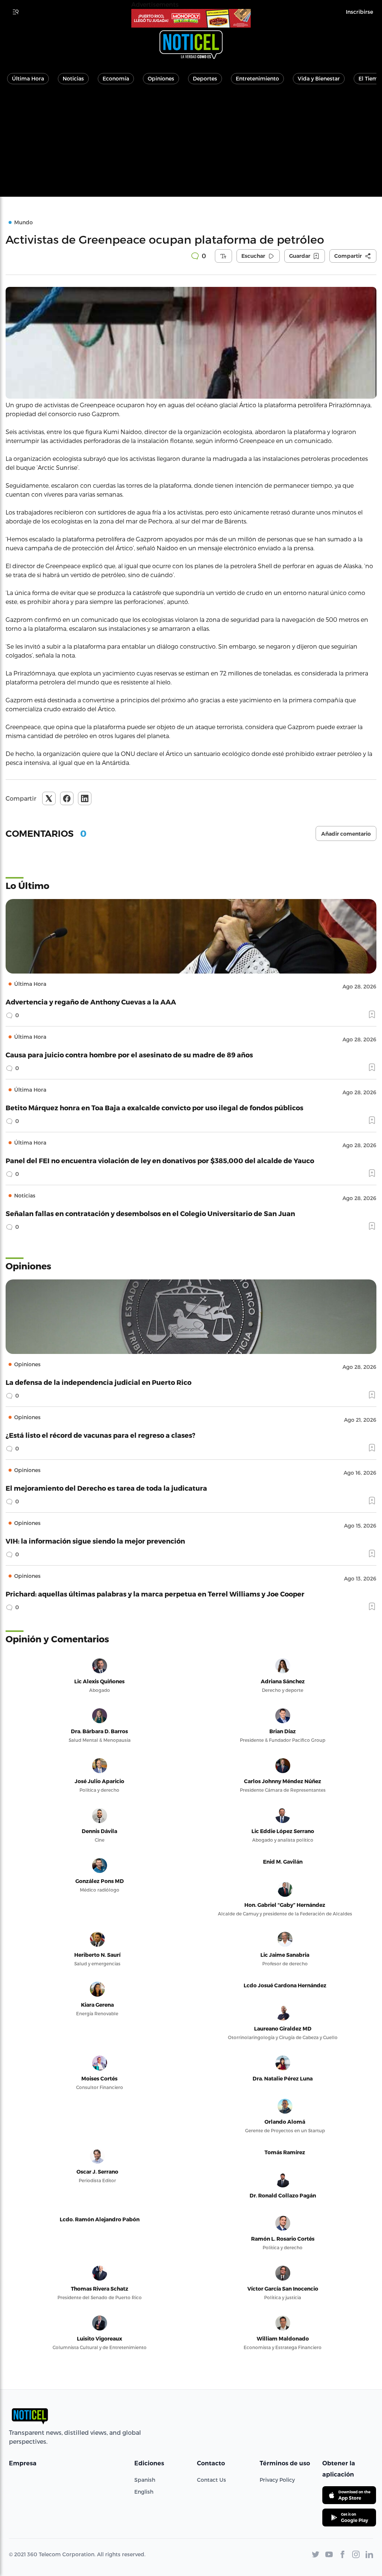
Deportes (205, 78)
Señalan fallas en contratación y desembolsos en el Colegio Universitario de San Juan (150, 1213)
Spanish (145, 2480)
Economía (116, 78)
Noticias (73, 78)
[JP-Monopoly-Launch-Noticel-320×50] (191, 18)
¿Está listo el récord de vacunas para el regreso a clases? (101, 1435)
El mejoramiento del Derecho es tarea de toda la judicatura (106, 1488)
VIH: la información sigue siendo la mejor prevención (95, 1541)
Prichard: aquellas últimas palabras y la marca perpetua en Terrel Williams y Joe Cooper (155, 1594)
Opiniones (161, 78)
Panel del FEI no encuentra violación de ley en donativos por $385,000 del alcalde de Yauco (160, 1160)
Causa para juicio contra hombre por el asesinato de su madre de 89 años (129, 1055)
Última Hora (28, 78)
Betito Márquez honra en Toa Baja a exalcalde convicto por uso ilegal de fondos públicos (154, 1107)
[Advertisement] (191, 145)
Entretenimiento (257, 78)
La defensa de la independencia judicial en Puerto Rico (98, 1382)
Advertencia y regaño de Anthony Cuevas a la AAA (91, 1002)
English (144, 2492)
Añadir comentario (346, 834)
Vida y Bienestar (319, 78)
